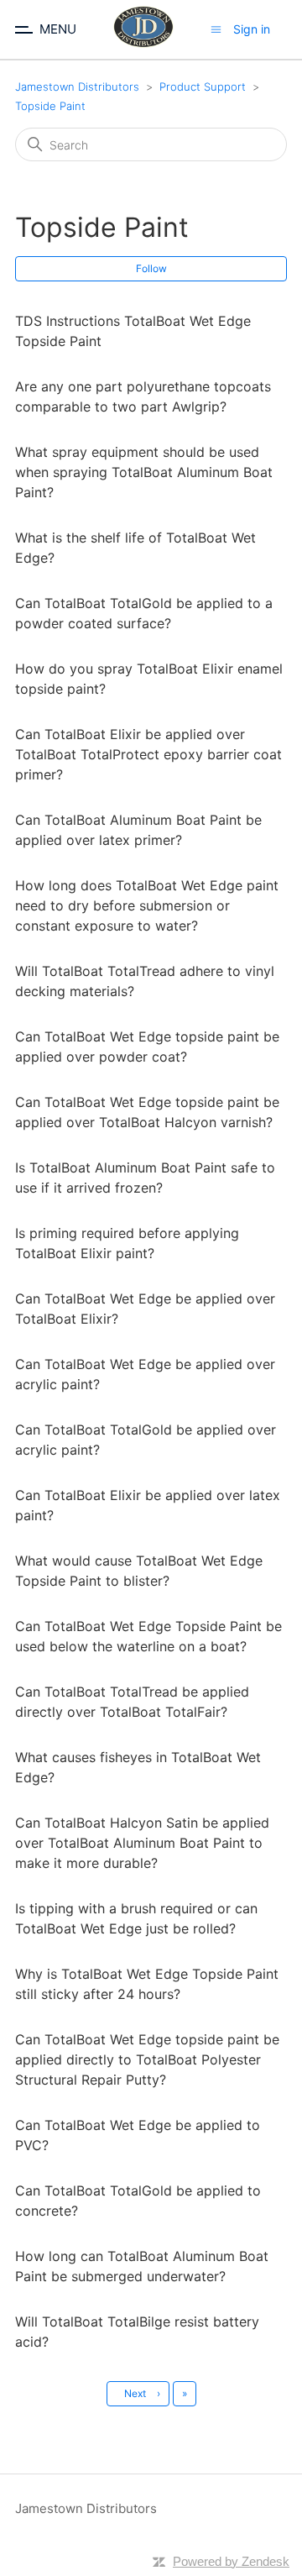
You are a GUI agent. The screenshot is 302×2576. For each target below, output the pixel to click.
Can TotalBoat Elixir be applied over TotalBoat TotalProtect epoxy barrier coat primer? (148, 754)
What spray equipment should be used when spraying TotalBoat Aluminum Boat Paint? (144, 472)
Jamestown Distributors (77, 87)
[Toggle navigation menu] (216, 29)
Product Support (203, 87)
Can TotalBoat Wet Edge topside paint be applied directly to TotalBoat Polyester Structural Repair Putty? (147, 2059)
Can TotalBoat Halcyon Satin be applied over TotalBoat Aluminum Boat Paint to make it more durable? (142, 1843)
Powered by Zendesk (231, 2561)
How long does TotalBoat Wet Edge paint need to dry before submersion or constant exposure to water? (147, 905)
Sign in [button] (252, 29)
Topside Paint (50, 106)
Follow (151, 268)
